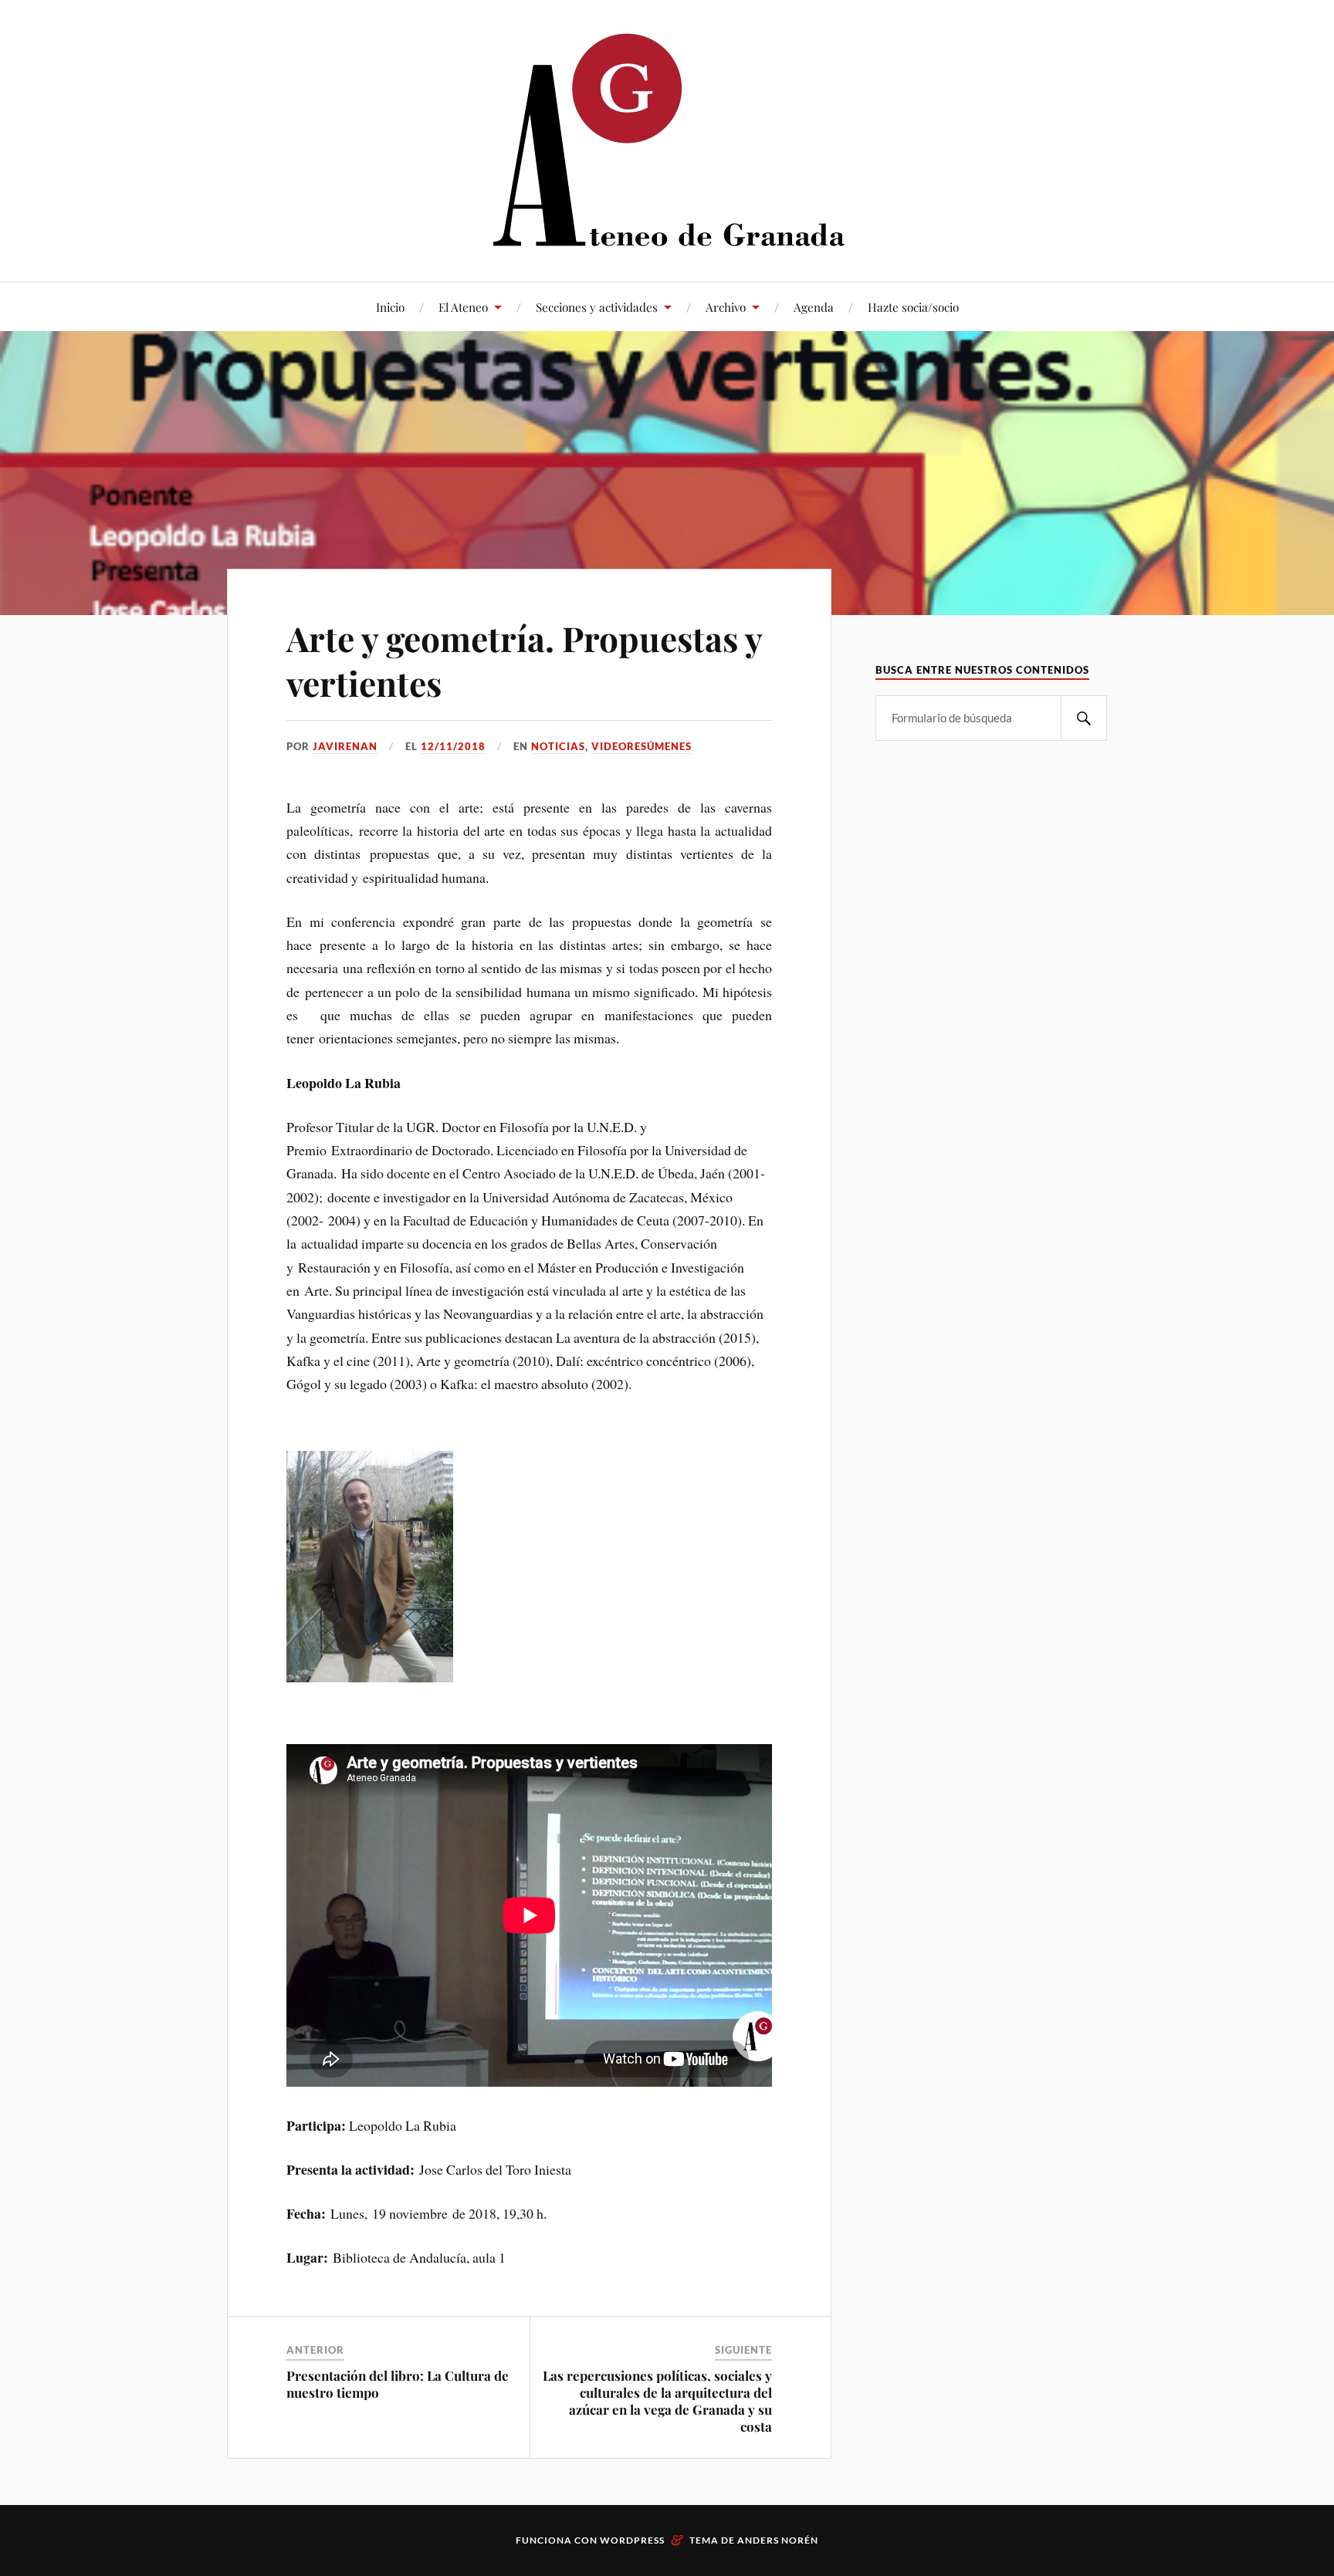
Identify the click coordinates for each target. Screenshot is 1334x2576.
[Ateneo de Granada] (667, 139)
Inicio (390, 307)
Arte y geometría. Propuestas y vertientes (524, 660)
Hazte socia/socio (913, 307)
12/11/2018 (453, 746)
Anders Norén (778, 2540)
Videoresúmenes (642, 746)
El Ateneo (463, 307)
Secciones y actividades (597, 307)
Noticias (558, 746)
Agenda (814, 307)
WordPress (632, 2540)
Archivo (726, 307)
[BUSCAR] (1084, 718)
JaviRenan (345, 746)
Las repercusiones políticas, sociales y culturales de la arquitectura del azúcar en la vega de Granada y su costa (657, 2401)
